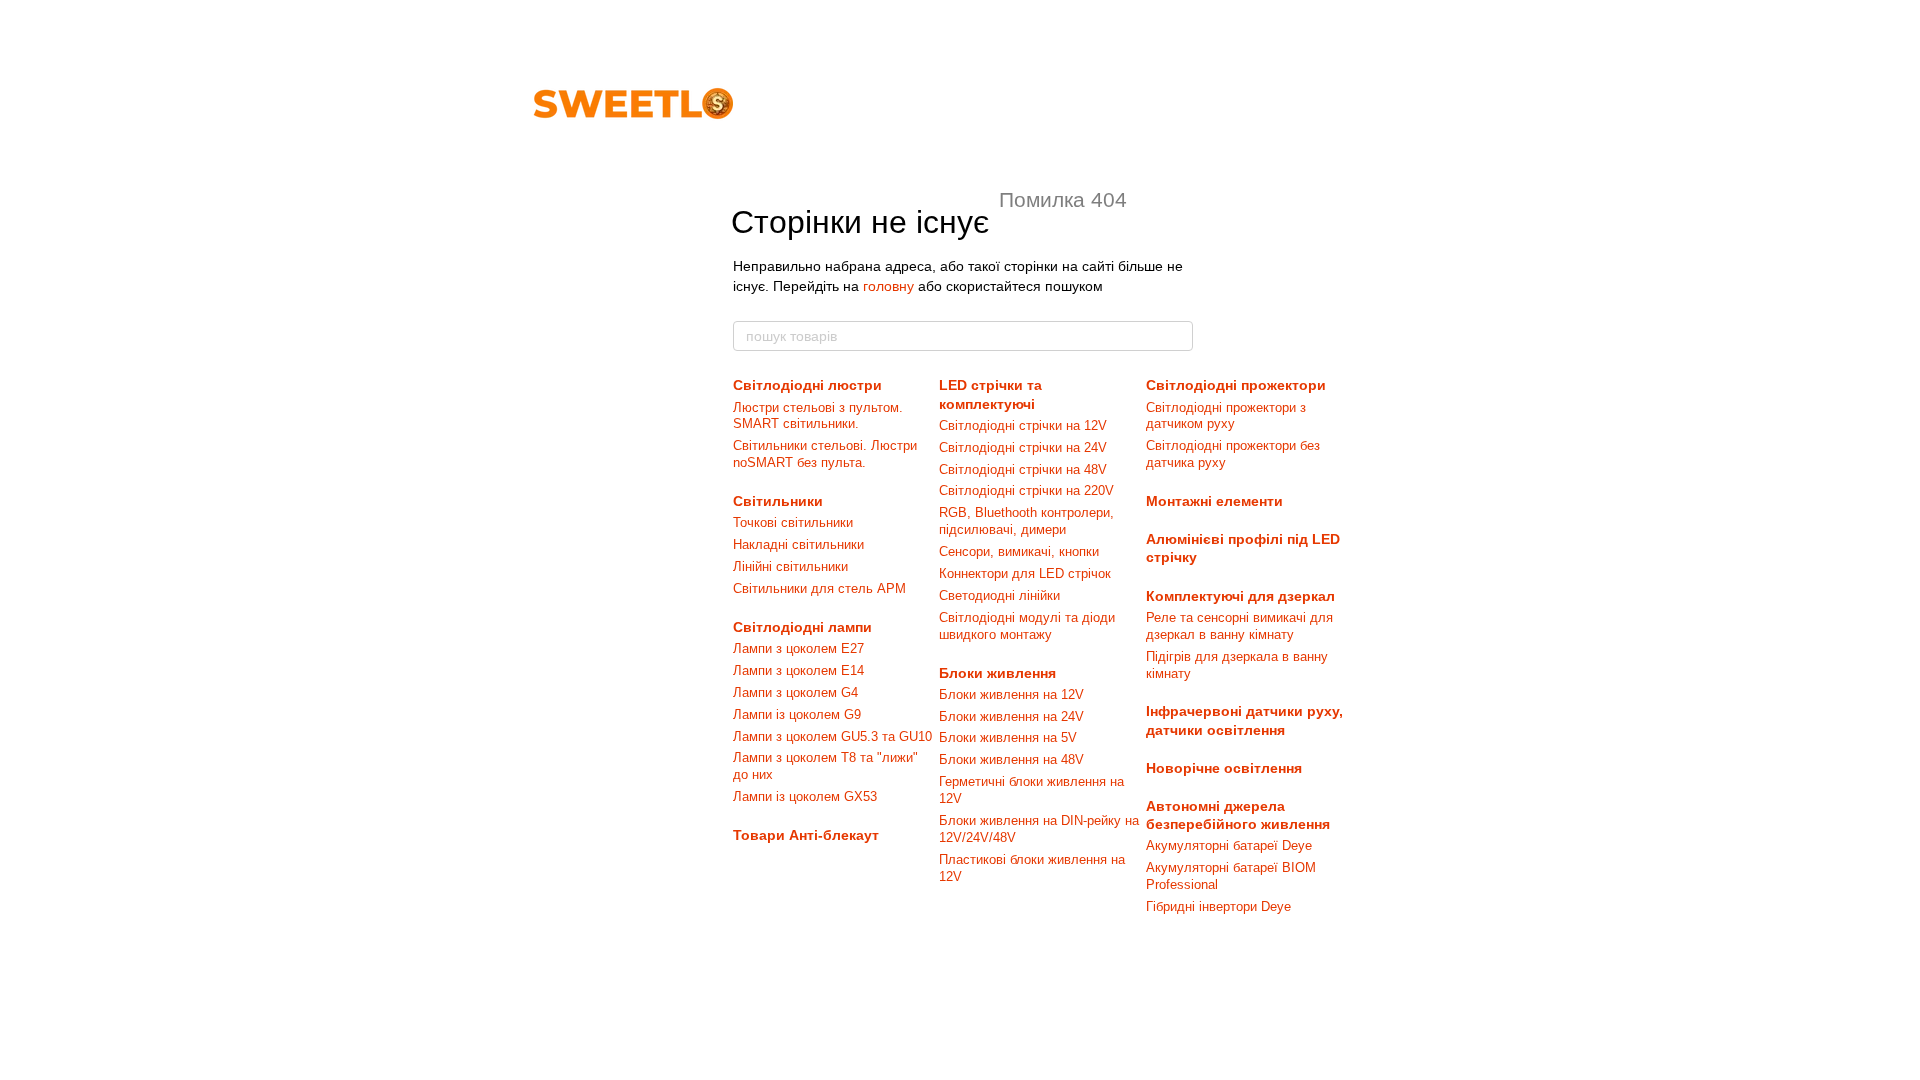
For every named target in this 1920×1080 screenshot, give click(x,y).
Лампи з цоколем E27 (798, 648)
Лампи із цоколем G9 (797, 714)
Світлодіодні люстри (807, 385)
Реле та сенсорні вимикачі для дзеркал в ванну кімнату (1239, 626)
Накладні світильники (798, 544)
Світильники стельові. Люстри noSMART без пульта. (825, 454)
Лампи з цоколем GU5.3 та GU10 (832, 736)
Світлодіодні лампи (802, 627)
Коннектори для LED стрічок (1025, 573)
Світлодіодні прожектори (1236, 385)
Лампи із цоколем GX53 (805, 796)
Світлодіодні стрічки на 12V (1023, 425)
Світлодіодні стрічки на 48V (1023, 469)
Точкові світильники (793, 522)
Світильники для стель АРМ (819, 588)
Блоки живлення (997, 673)
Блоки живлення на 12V (1011, 694)
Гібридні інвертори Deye (1218, 906)
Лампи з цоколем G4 (795, 692)
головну (888, 286)
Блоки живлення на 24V (1011, 716)
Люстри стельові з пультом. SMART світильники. (818, 416)
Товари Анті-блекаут (806, 835)
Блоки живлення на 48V (1011, 759)
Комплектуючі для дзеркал (1240, 596)
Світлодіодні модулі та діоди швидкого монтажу (1027, 626)
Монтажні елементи (1214, 501)
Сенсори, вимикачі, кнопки (1019, 551)
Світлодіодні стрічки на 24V (1023, 447)
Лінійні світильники (790, 566)
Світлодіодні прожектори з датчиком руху (1226, 416)
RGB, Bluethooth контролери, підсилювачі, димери (1026, 521)
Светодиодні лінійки (999, 595)
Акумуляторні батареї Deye (1229, 845)
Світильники (778, 501)
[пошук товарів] (1177, 336)
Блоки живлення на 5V (1008, 737)
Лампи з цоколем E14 (798, 670)
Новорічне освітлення (1224, 768)
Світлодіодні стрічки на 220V (1026, 490)
